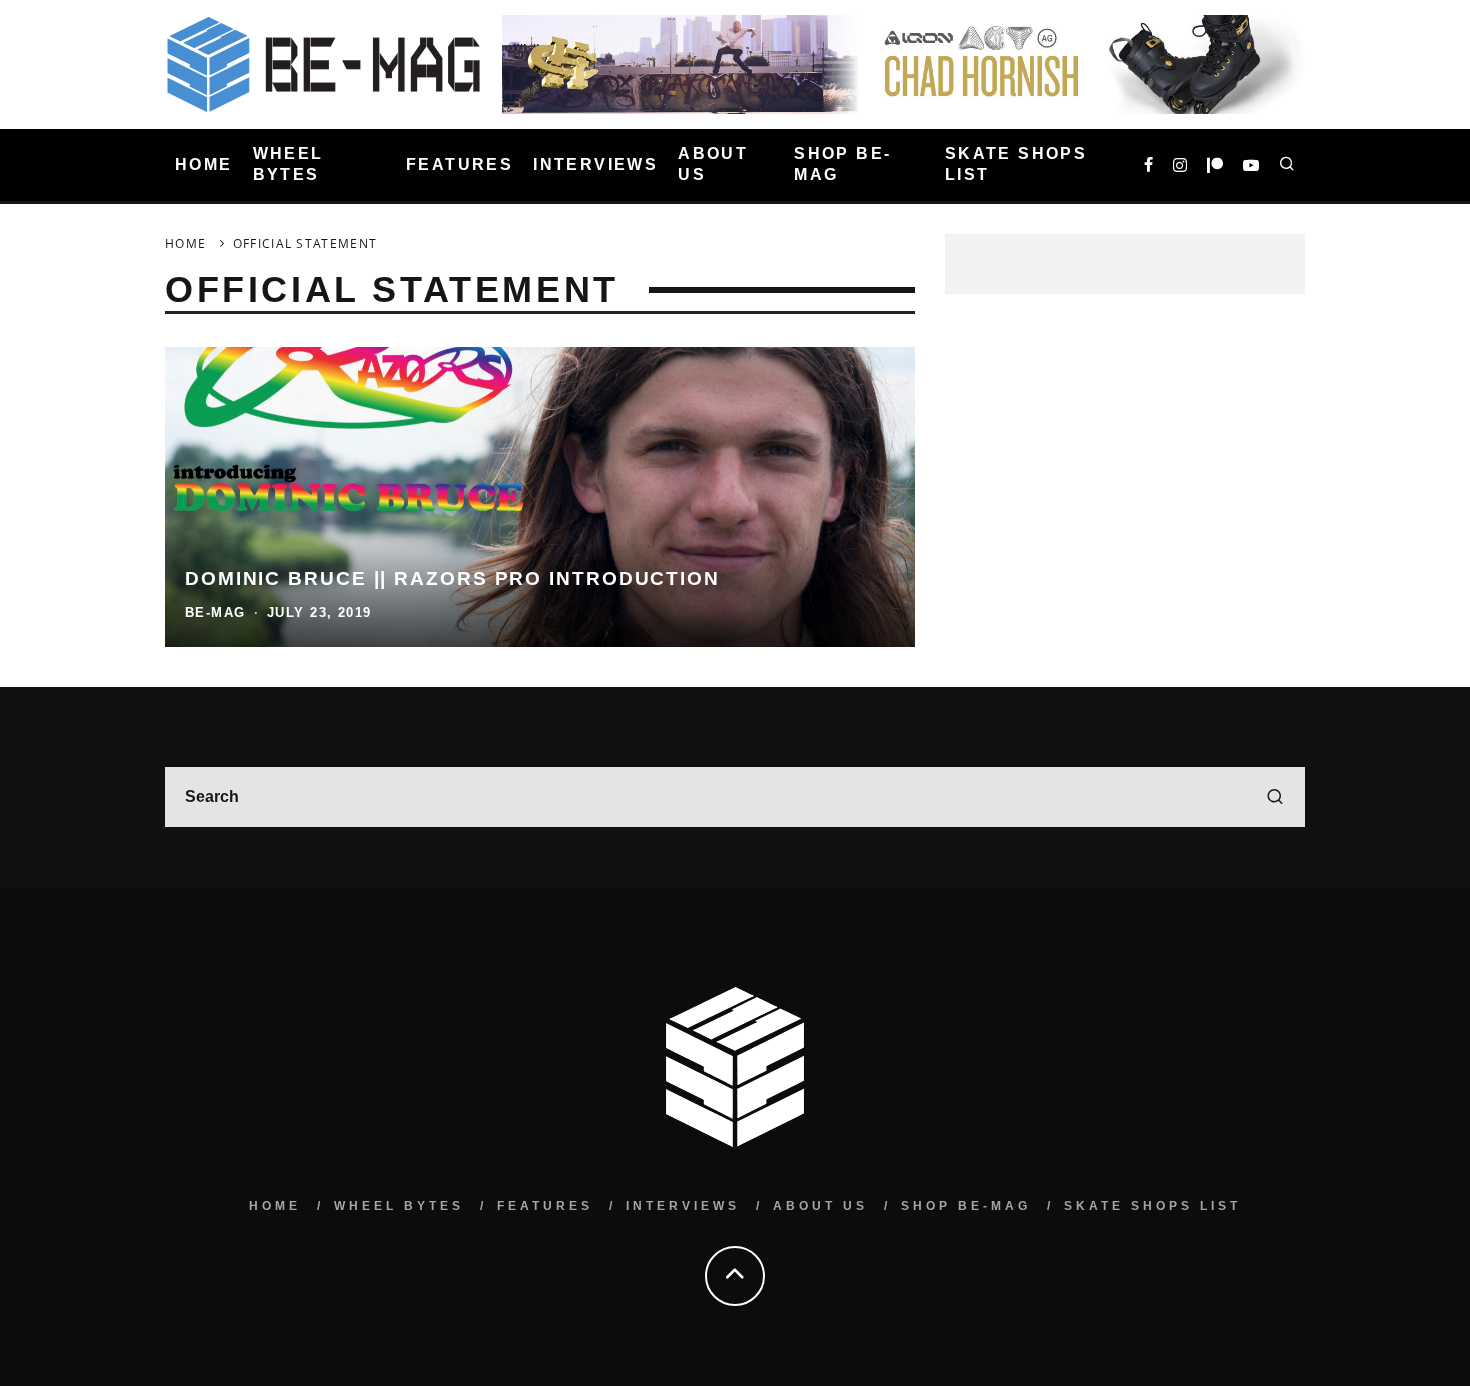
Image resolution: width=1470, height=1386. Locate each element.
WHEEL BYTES (288, 164)
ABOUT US (713, 164)
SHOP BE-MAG (842, 164)
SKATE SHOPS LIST (1016, 164)
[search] (1275, 797)
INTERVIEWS (595, 164)
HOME (204, 164)
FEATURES (459, 164)
